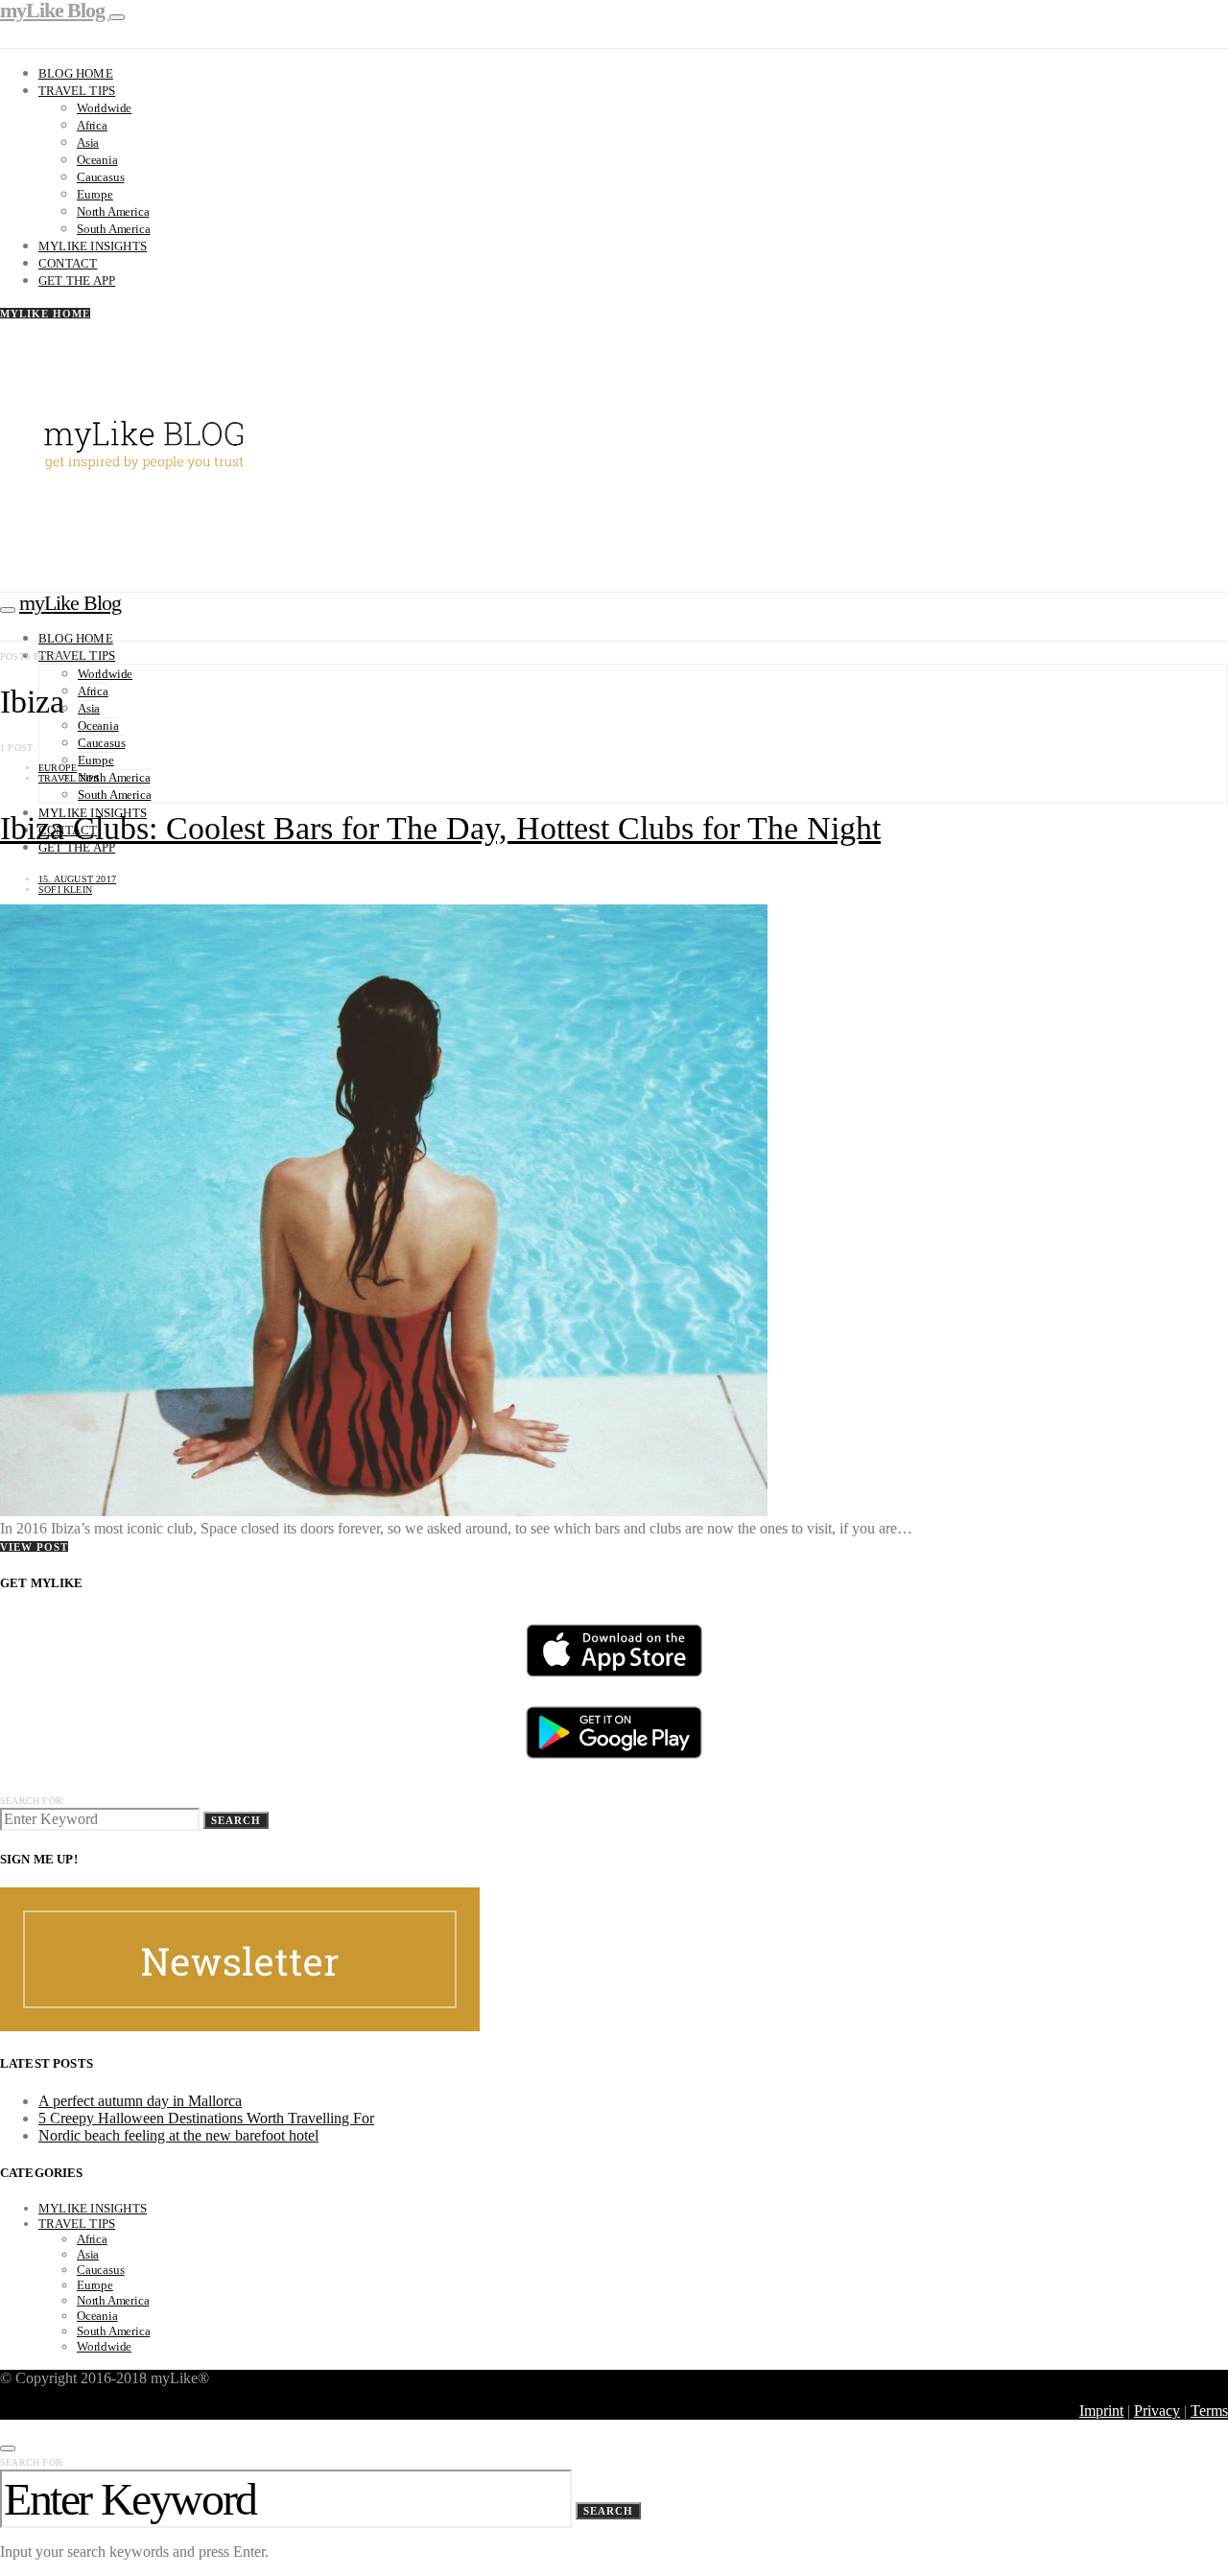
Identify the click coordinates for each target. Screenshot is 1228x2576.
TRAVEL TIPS (69, 778)
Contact (68, 263)
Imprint (1101, 2411)
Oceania (97, 160)
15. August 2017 (77, 879)
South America (113, 229)
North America (113, 211)
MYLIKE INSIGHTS (93, 2208)
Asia (88, 142)
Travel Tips (77, 91)
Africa (92, 125)
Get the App (77, 281)
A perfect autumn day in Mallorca (140, 2101)
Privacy (1157, 2411)
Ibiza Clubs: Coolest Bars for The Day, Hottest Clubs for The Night (440, 828)
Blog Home (76, 73)
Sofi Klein (65, 890)
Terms (1209, 2411)
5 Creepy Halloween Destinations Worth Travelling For (206, 2118)
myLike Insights (93, 246)
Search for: (33, 1801)
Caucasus (100, 177)
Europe (95, 194)
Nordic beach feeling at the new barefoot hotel (178, 2135)
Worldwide (104, 108)
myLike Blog (70, 603)
